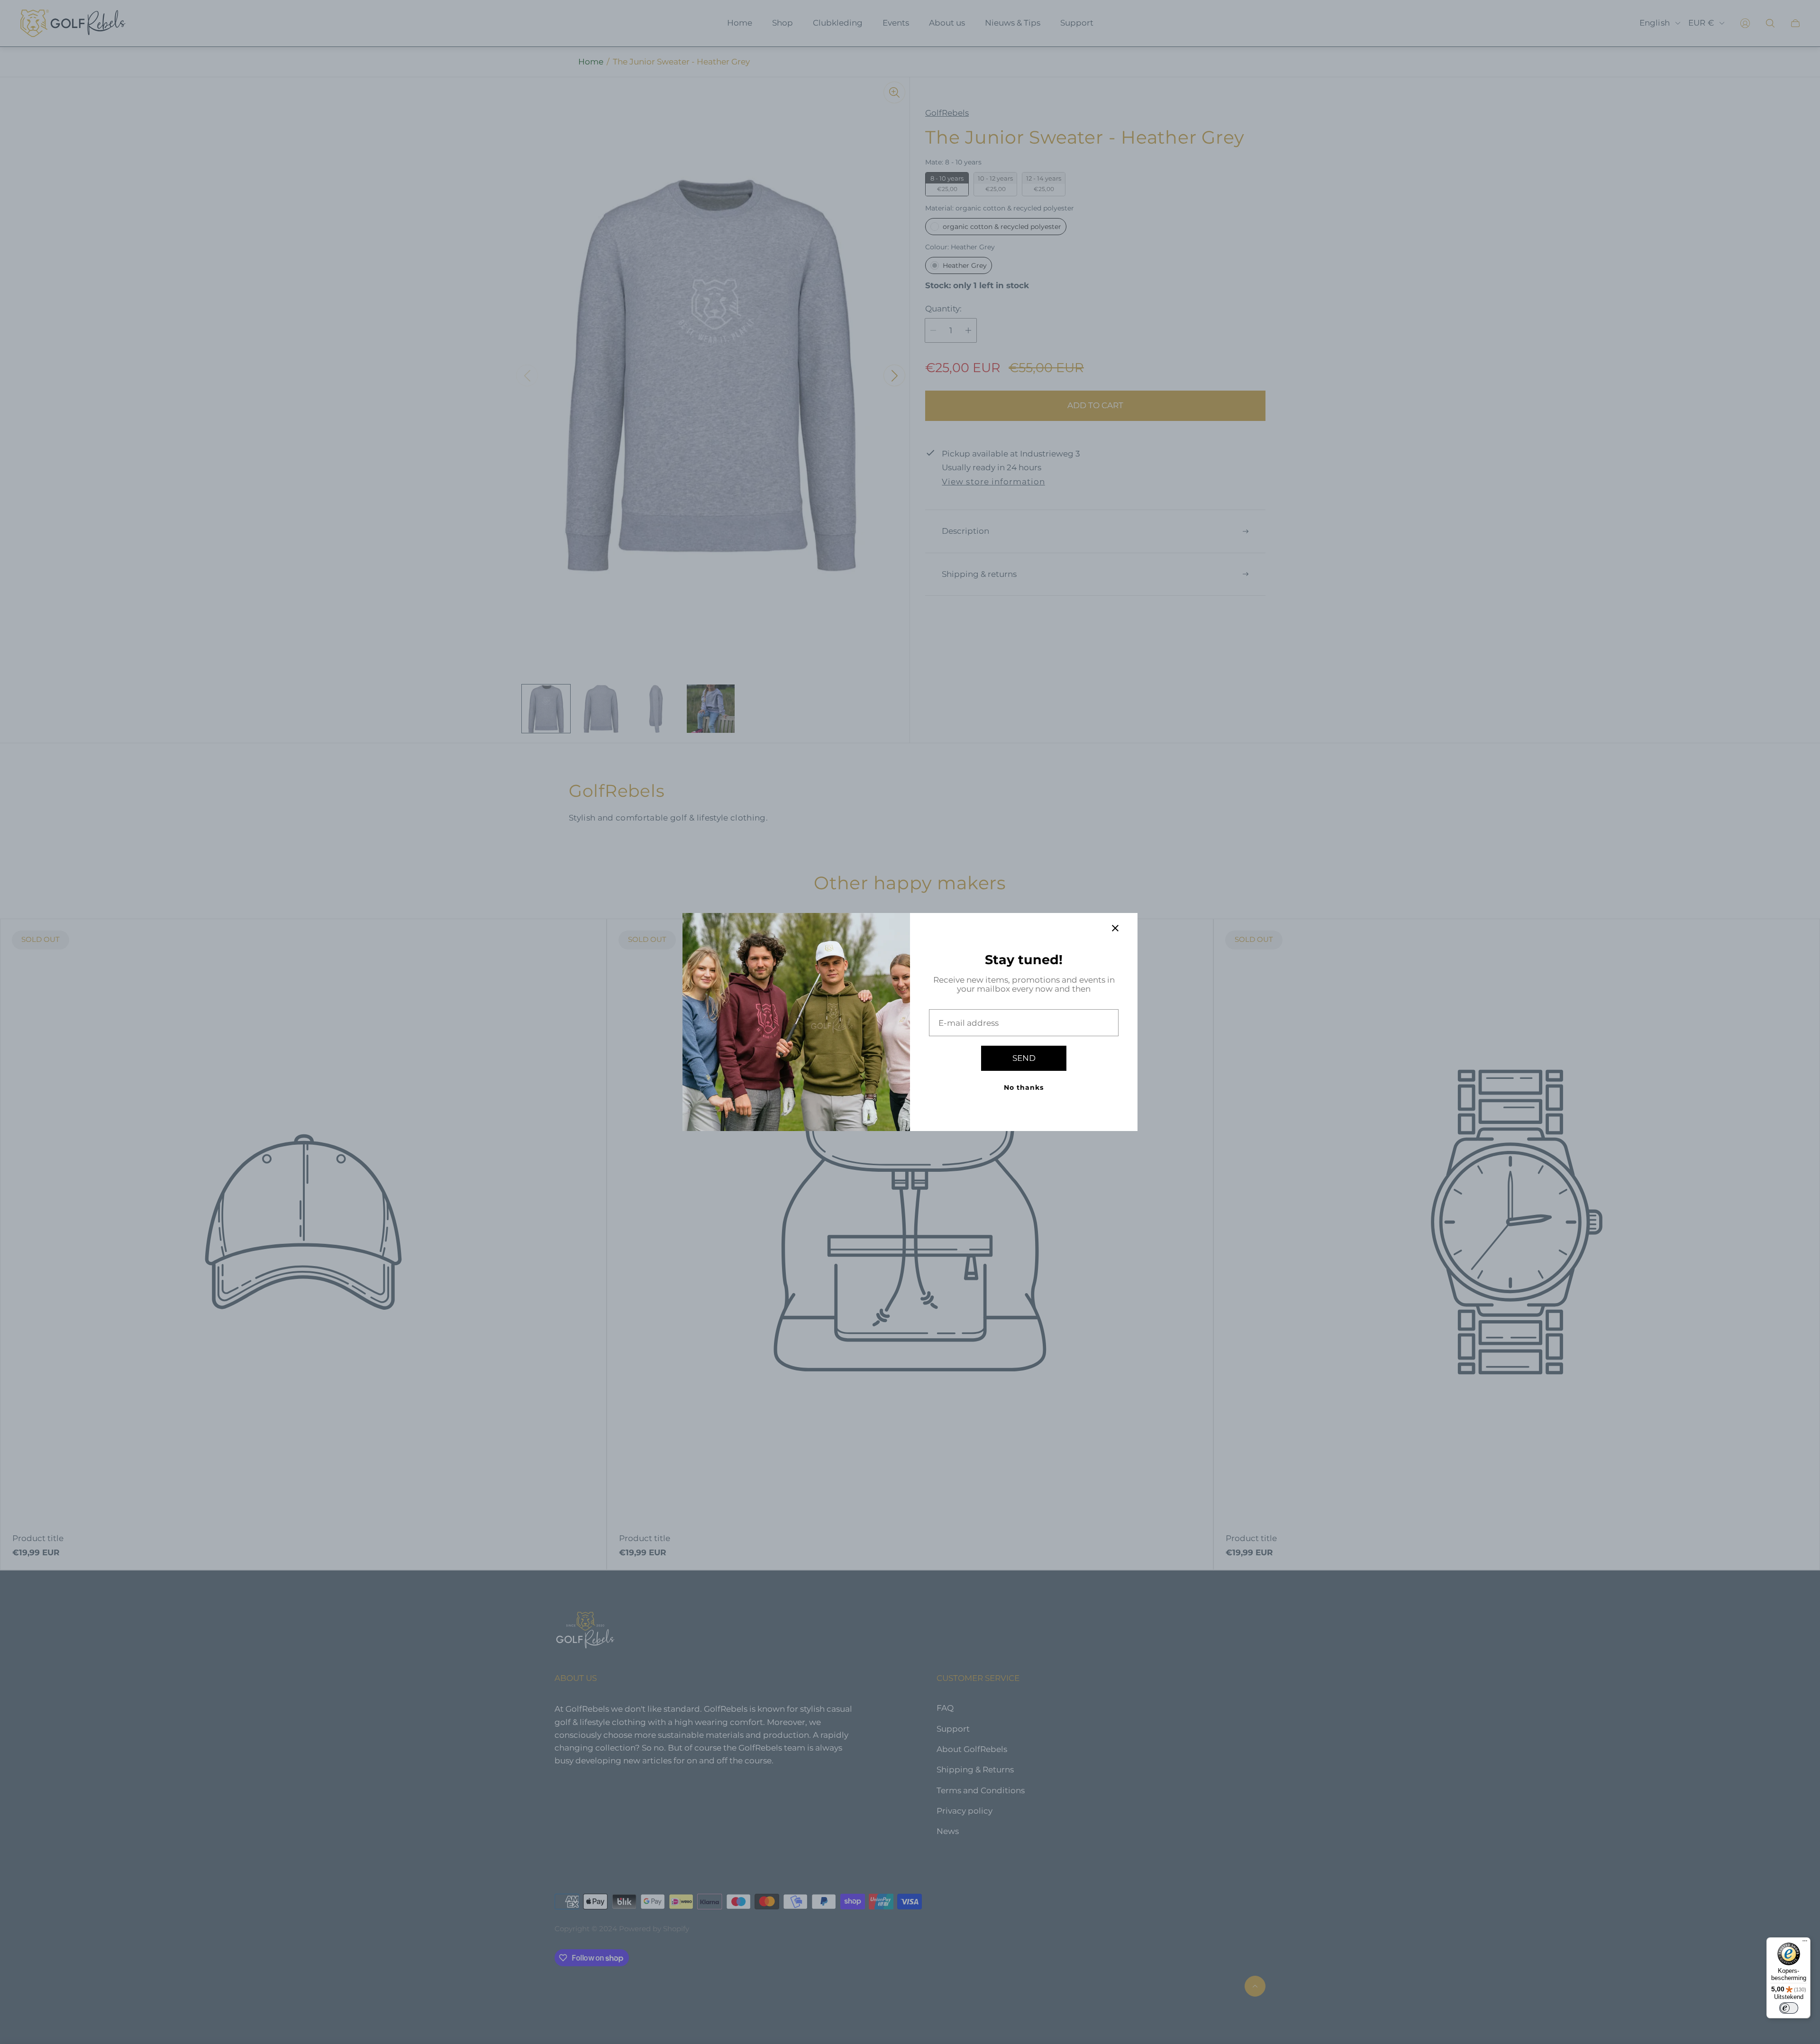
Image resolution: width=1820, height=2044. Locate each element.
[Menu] (1805, 1943)
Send (1024, 1058)
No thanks (1024, 1087)
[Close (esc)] (1115, 928)
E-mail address (969, 1023)
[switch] (1789, 2008)
